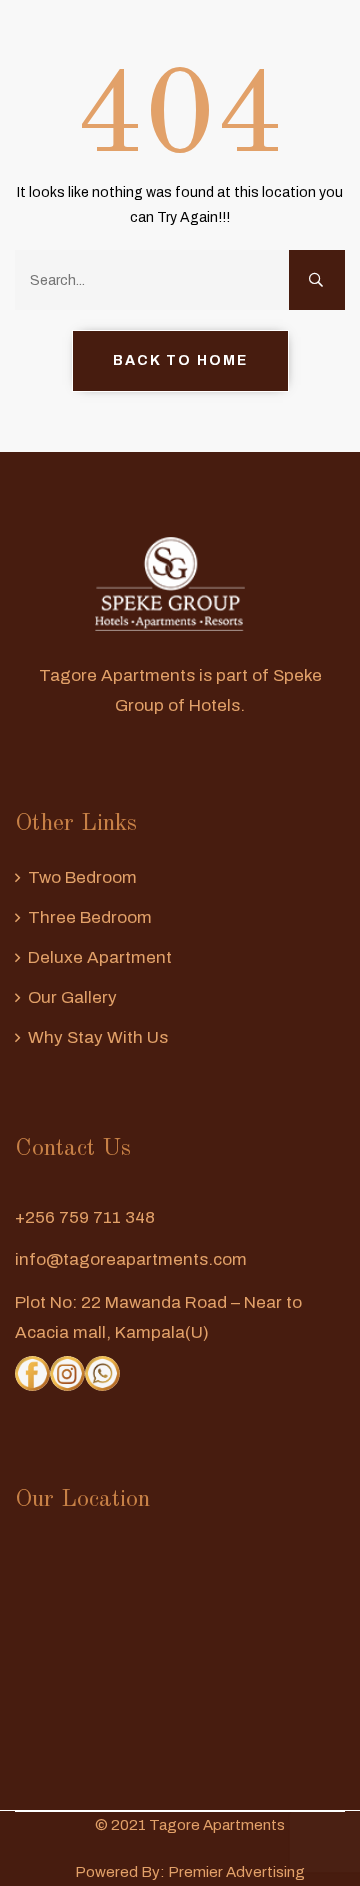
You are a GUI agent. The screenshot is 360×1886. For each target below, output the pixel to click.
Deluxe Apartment (100, 957)
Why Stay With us (98, 1037)
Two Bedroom (82, 877)
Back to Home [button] (180, 360)
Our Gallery (72, 997)
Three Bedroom (90, 917)
